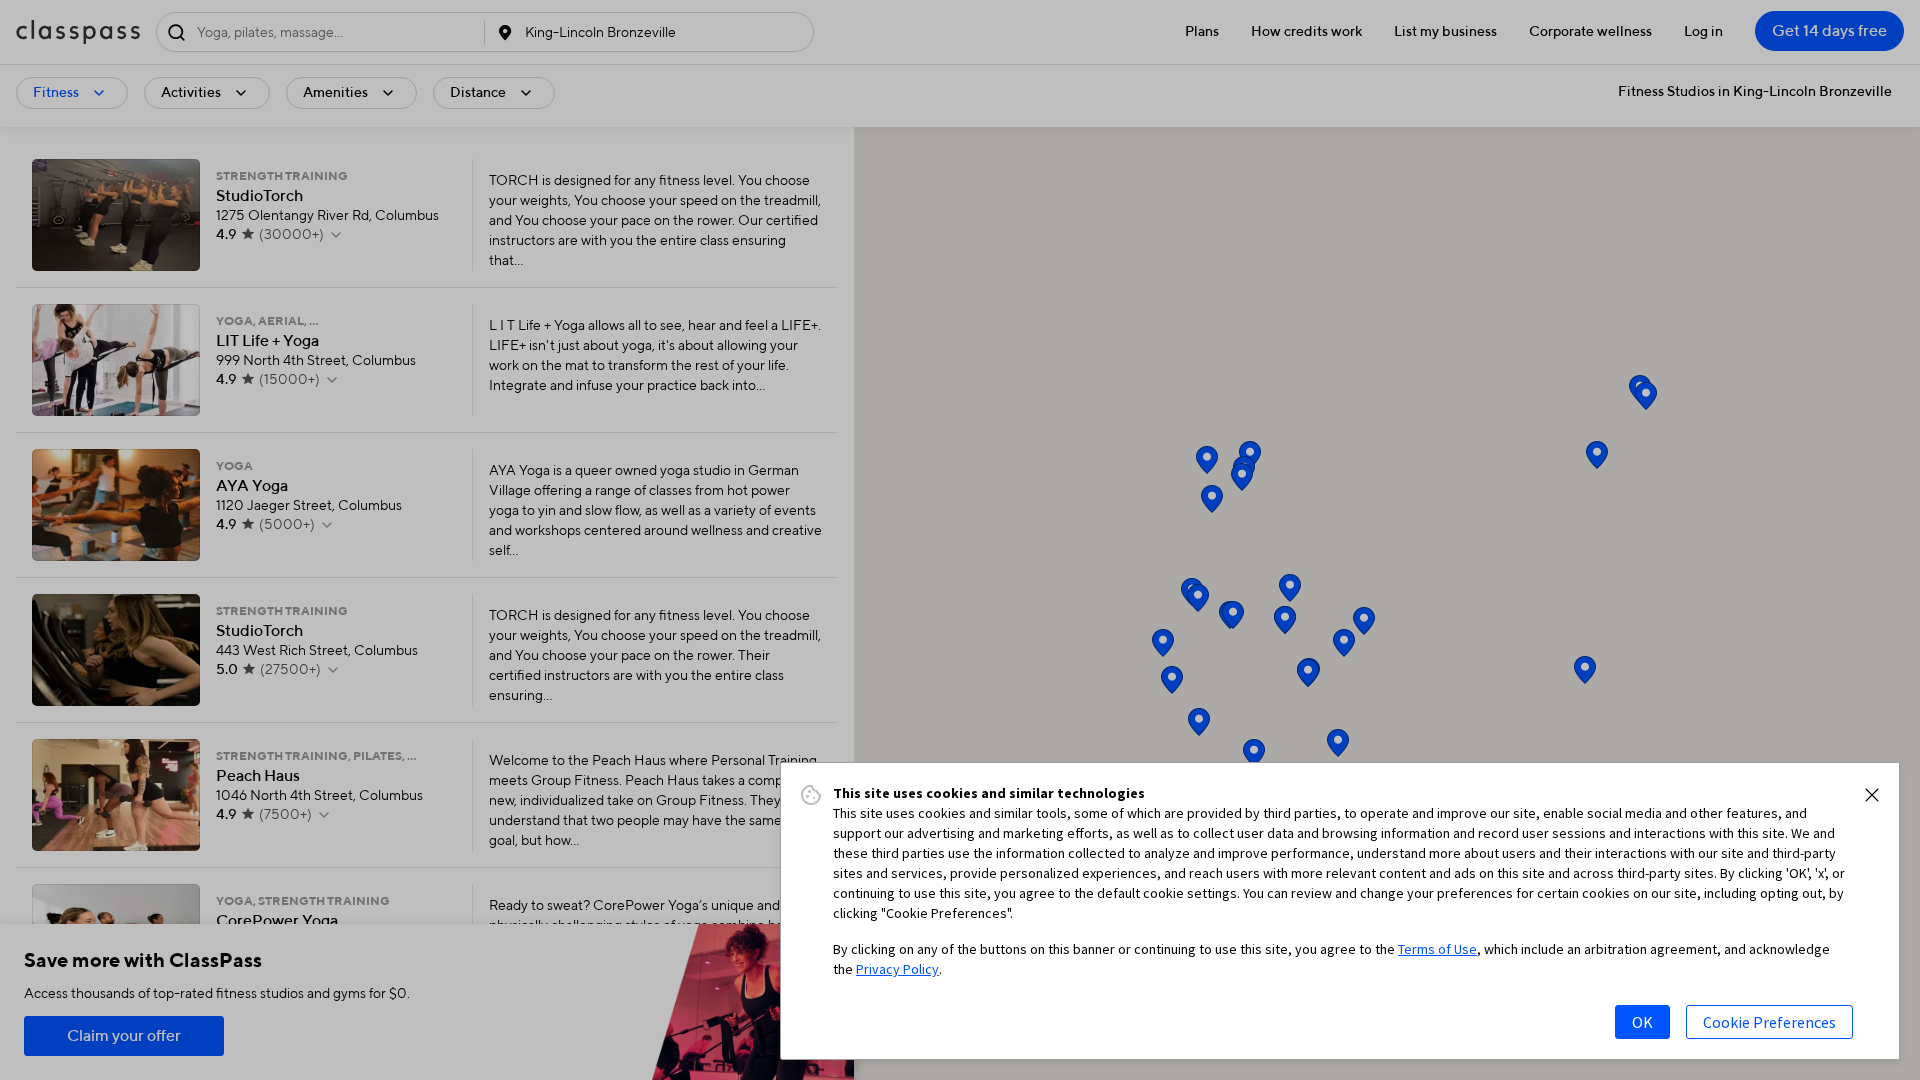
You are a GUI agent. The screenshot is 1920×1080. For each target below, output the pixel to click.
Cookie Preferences (1769, 1022)
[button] (1872, 795)
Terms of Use (1437, 949)
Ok (1642, 1022)
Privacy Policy (897, 969)
